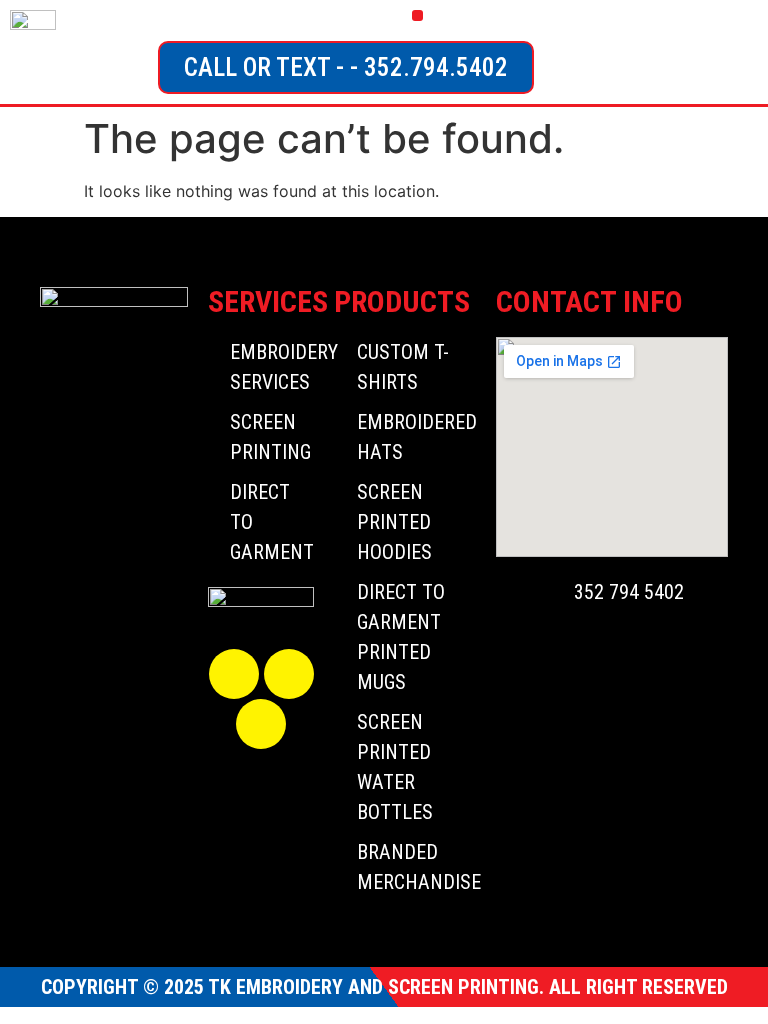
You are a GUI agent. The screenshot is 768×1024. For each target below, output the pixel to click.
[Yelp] (261, 724)
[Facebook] (234, 674)
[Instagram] (289, 674)
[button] (417, 15)
